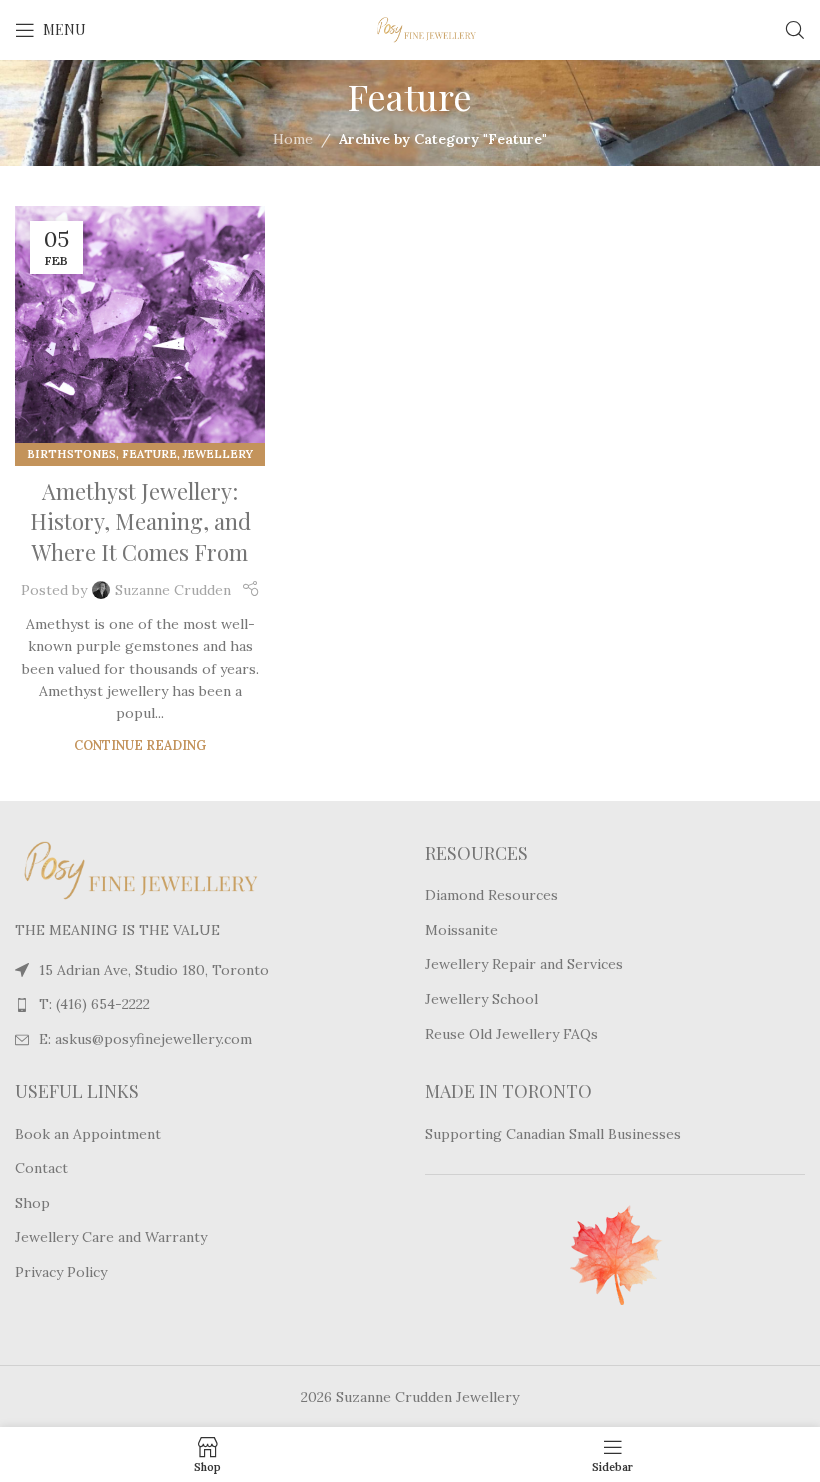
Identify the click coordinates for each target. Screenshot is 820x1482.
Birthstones (71, 454)
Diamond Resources (491, 895)
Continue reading (140, 745)
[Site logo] (410, 29)
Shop (32, 1203)
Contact (41, 1168)
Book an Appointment (88, 1134)
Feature (149, 454)
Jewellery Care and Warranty (111, 1237)
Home (293, 139)
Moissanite (461, 930)
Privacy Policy (61, 1272)
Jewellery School (481, 999)
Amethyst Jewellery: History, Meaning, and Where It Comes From (140, 522)
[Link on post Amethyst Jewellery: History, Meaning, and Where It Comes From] (140, 331)
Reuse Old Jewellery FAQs (511, 1034)
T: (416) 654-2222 (94, 1004)
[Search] (795, 30)
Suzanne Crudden (173, 590)
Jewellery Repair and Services (524, 964)
